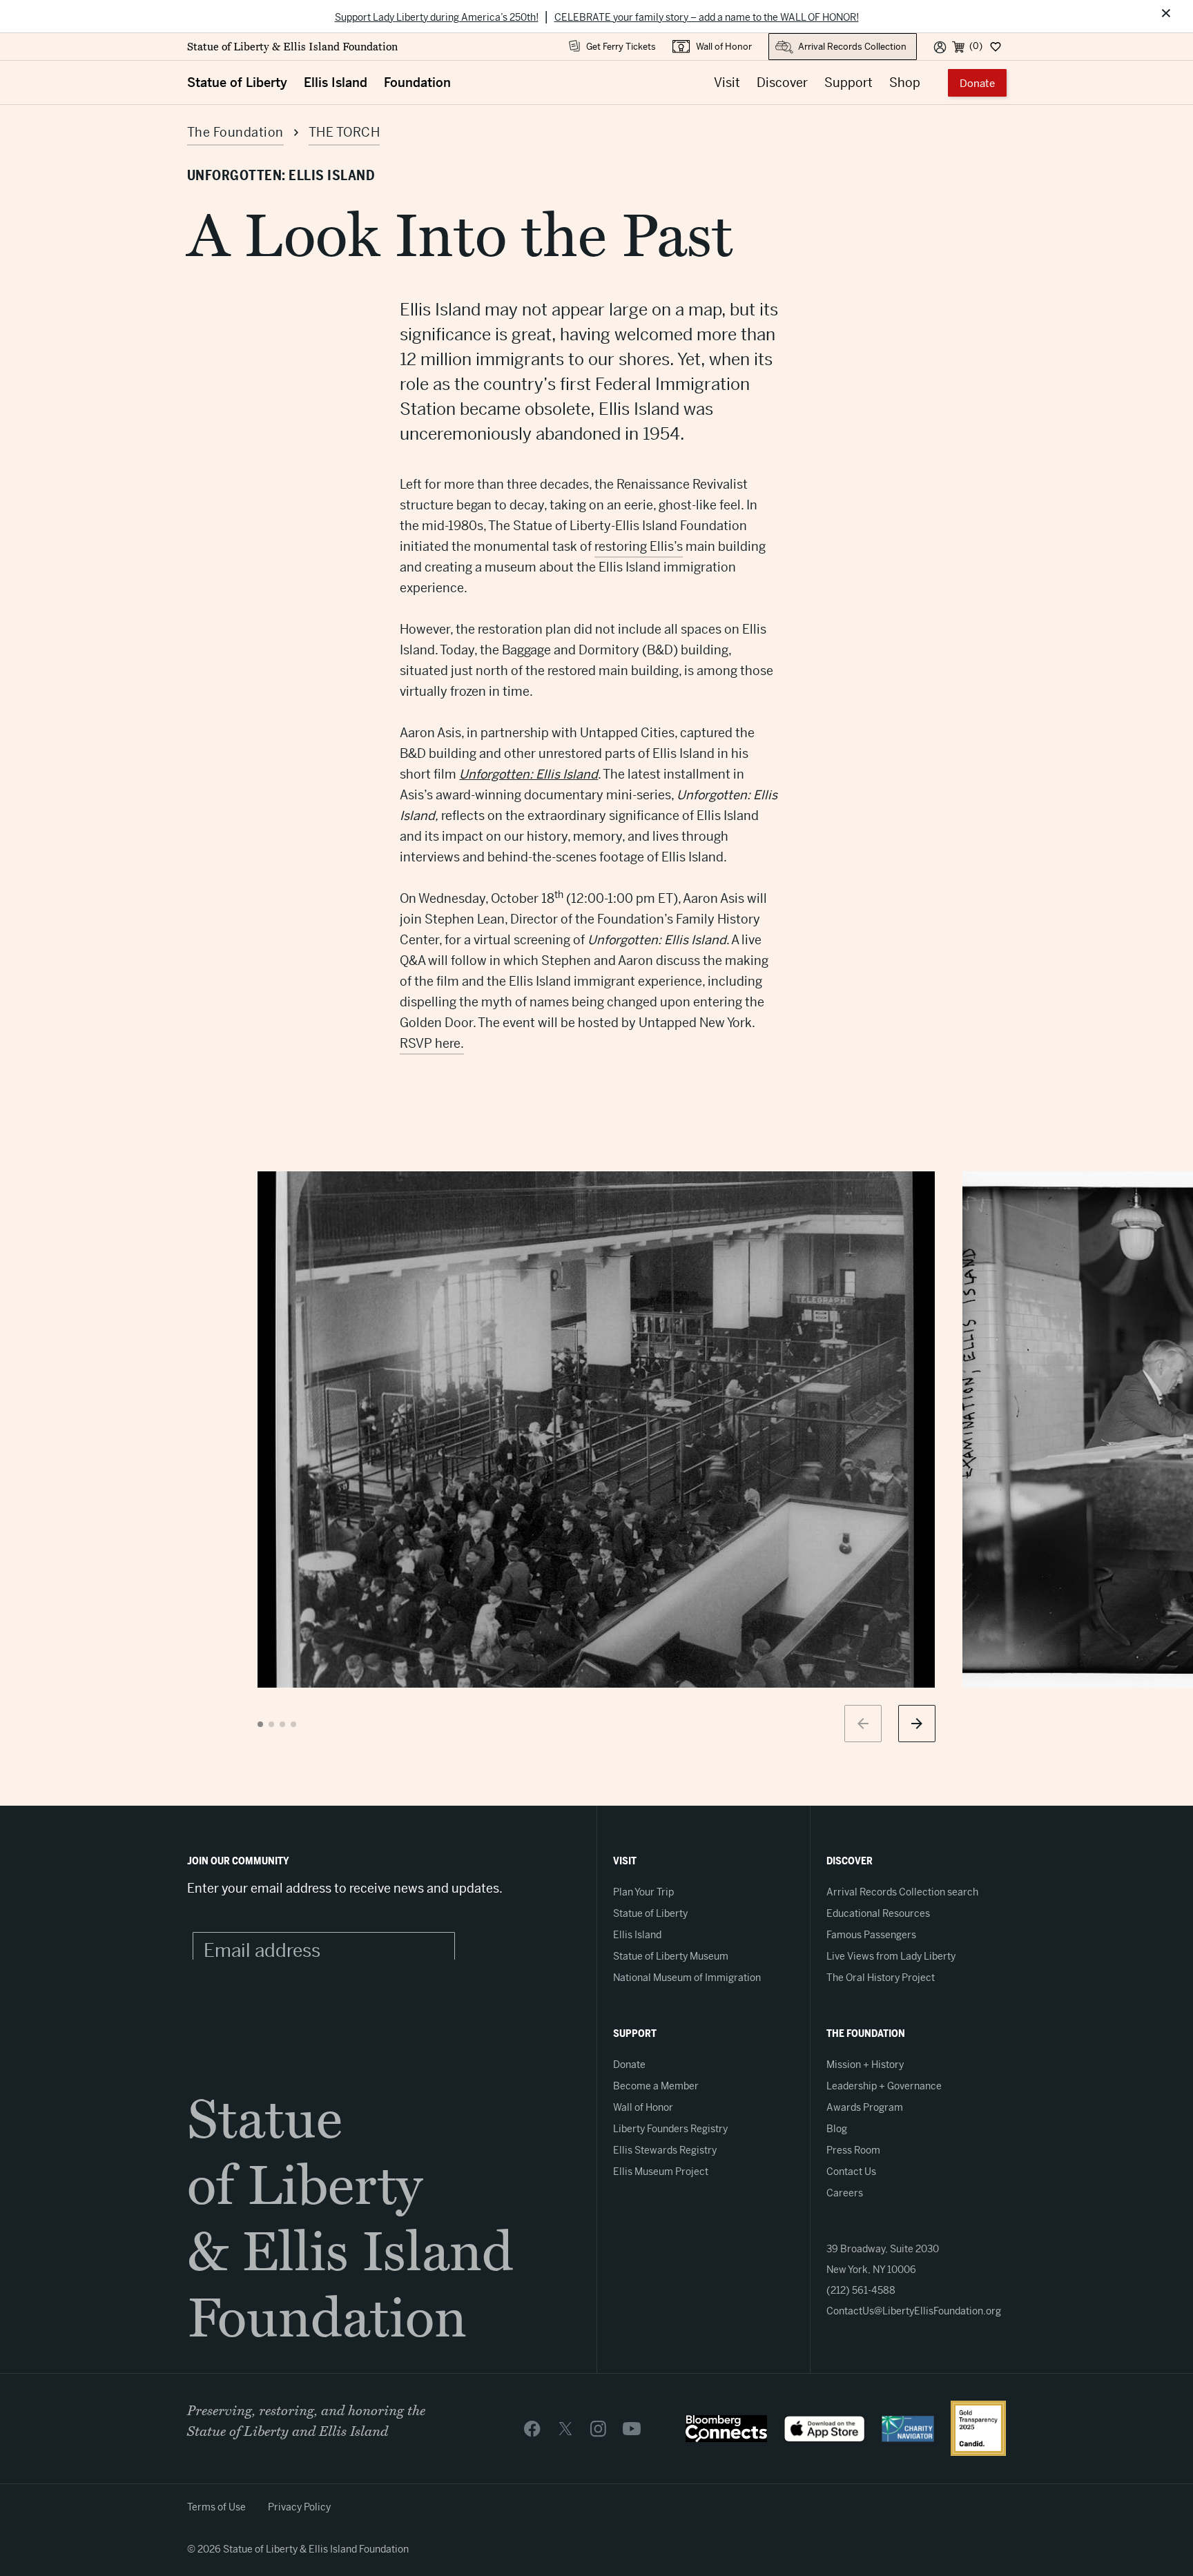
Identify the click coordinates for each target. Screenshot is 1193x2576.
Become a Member (656, 2086)
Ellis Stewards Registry (665, 2150)
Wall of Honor (724, 47)
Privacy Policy (299, 2507)
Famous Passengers (871, 1935)
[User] (940, 46)
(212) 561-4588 (861, 2290)
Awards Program (865, 2107)
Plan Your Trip (643, 1892)
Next (917, 1724)
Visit (727, 82)
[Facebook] (532, 2428)
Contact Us (851, 2172)
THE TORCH (345, 132)
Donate (977, 83)
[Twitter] (565, 2428)
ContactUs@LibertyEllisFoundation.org (914, 2311)
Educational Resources (878, 1913)
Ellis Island (336, 82)
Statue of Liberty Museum (671, 1956)
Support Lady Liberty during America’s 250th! (437, 17)
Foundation (417, 82)
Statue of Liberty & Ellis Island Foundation (292, 47)
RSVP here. (432, 1043)
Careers (845, 2193)
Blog (837, 2129)
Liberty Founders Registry (670, 2129)
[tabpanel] (596, 1430)
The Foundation (235, 132)
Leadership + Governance (884, 2086)
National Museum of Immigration (687, 1978)
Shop (905, 82)
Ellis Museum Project (661, 2172)
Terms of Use (216, 2507)
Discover (782, 82)
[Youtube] (632, 2428)
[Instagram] (598, 2428)
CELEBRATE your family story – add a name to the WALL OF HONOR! (707, 17)
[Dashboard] (995, 46)
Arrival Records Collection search (902, 1892)
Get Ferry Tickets (621, 47)
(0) (976, 46)
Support (848, 82)
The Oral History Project (881, 1978)
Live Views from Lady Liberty (891, 1956)
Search (783, 40)
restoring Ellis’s (639, 546)
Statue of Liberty (237, 82)
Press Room (853, 2150)
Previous (863, 1724)
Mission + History (865, 2065)
